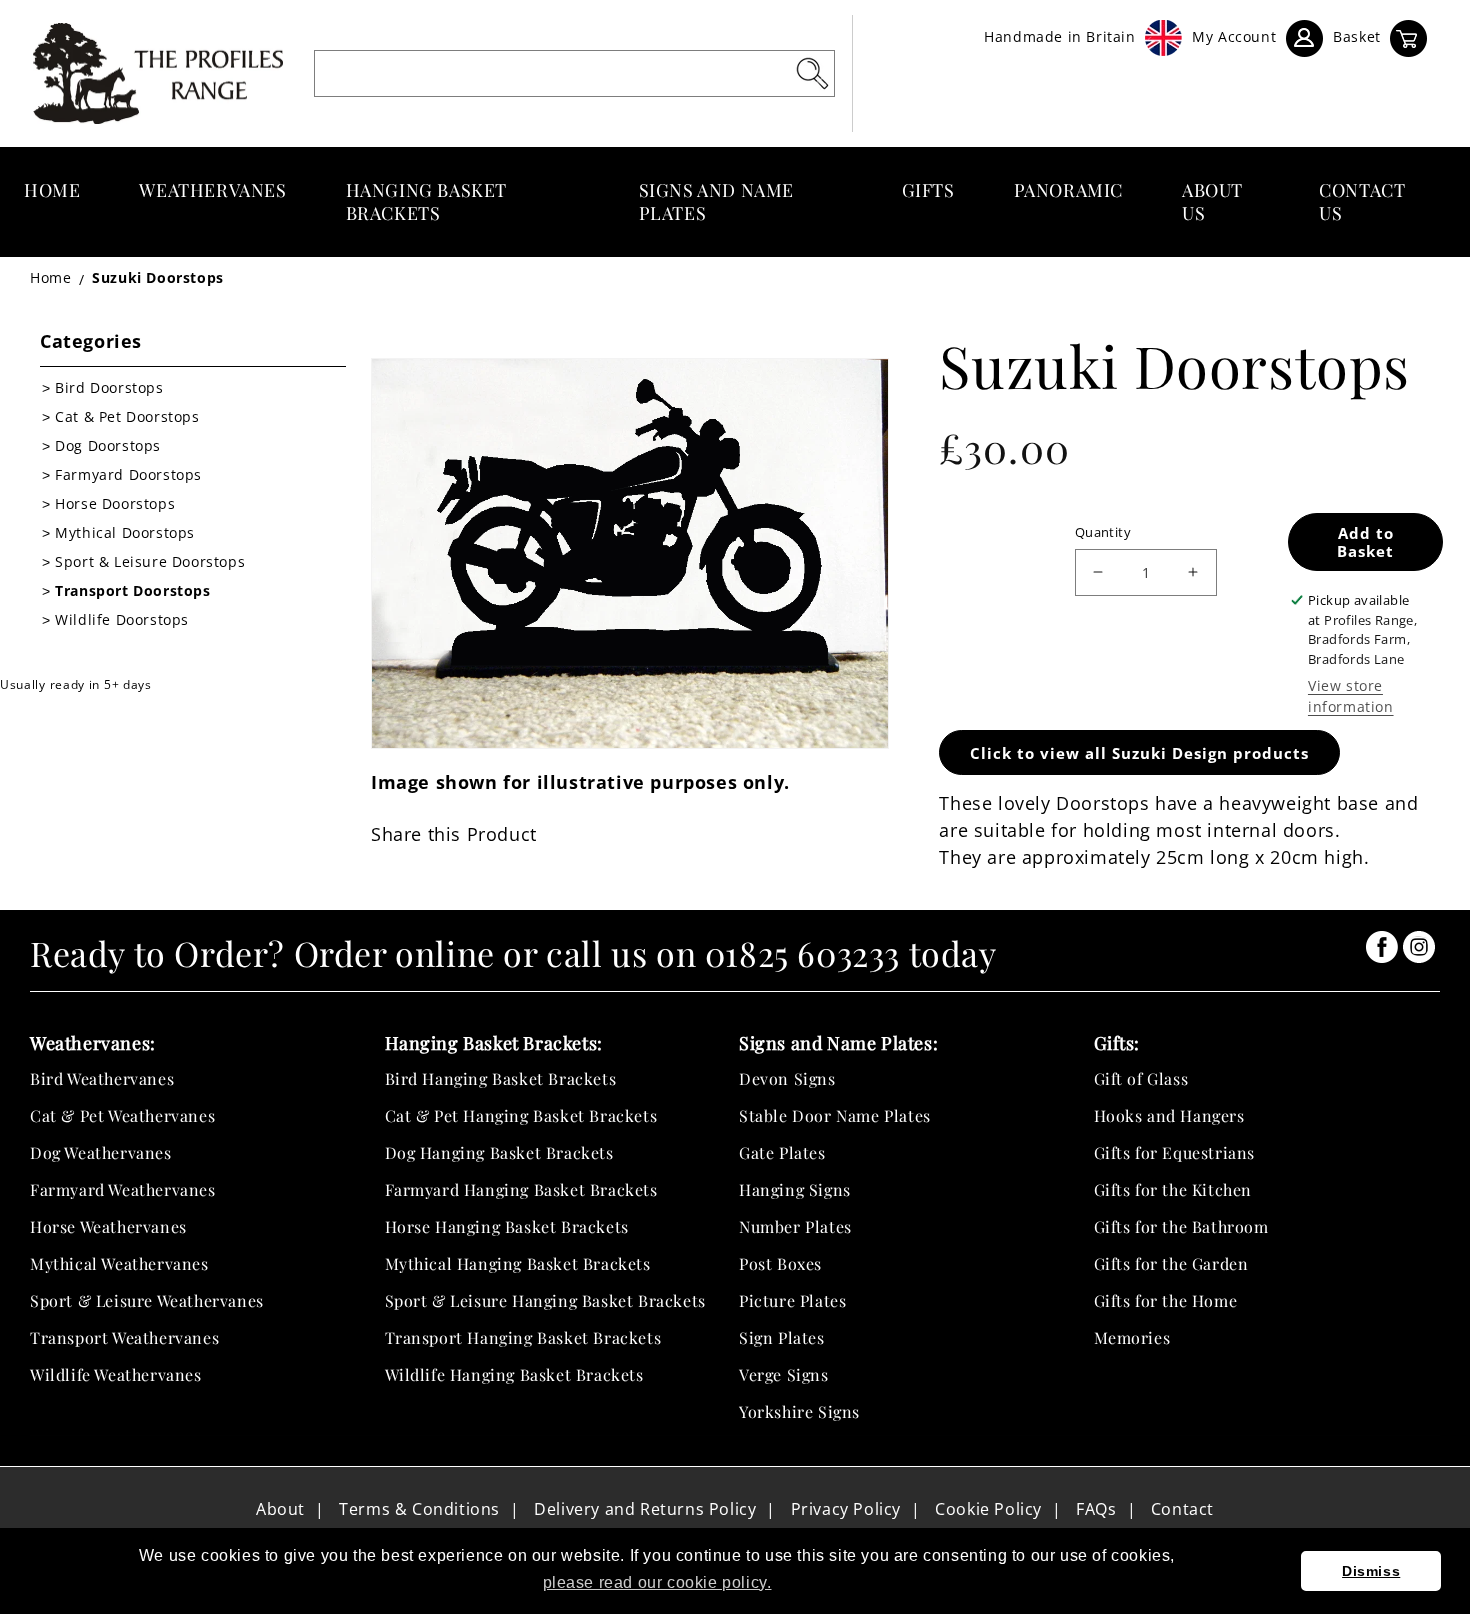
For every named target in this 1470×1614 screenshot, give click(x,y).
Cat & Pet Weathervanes (122, 1115)
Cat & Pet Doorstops (127, 416)
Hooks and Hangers (1169, 1115)
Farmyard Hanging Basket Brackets (521, 1189)
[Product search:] (812, 73)
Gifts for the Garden (1171, 1263)
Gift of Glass (1141, 1078)
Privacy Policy (846, 1509)
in (1382, 947)
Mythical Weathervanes (119, 1263)
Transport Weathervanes (124, 1337)
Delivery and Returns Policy (645, 1509)
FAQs (1096, 1509)
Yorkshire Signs (799, 1411)
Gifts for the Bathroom (1181, 1226)
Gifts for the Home (1166, 1300)
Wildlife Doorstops (122, 619)
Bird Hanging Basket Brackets (501, 1078)
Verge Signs (784, 1374)
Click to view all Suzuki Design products (1139, 753)
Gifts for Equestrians (1175, 1152)
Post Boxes (780, 1263)
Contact (1182, 1509)
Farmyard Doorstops (128, 474)
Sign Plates (782, 1337)
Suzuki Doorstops (158, 277)
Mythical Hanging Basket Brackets (518, 1263)
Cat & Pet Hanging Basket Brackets (521, 1115)
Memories (1132, 1337)
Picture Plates (792, 1300)
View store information (1351, 696)
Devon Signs (787, 1078)
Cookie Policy (988, 1509)
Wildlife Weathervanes (116, 1374)
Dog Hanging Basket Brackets (499, 1152)
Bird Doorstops (109, 387)
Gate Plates (782, 1152)
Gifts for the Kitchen (1173, 1189)
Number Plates (795, 1226)
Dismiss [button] (1371, 1571)
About (280, 1509)
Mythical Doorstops (125, 532)
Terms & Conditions (419, 1509)
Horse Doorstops (115, 503)
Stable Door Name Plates (835, 1115)
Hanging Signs (795, 1189)
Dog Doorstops (108, 445)
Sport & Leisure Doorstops (150, 561)
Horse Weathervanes (108, 1226)
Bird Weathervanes (102, 1078)
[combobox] (574, 73)
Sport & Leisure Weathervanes (147, 1300)
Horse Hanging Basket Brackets (507, 1226)
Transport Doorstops (132, 590)
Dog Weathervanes (101, 1152)
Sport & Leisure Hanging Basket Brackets (545, 1300)
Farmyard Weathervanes (123, 1189)
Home (50, 277)
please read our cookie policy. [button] (657, 1582)
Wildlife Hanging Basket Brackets (514, 1374)
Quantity (1103, 532)
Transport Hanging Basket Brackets (523, 1337)
